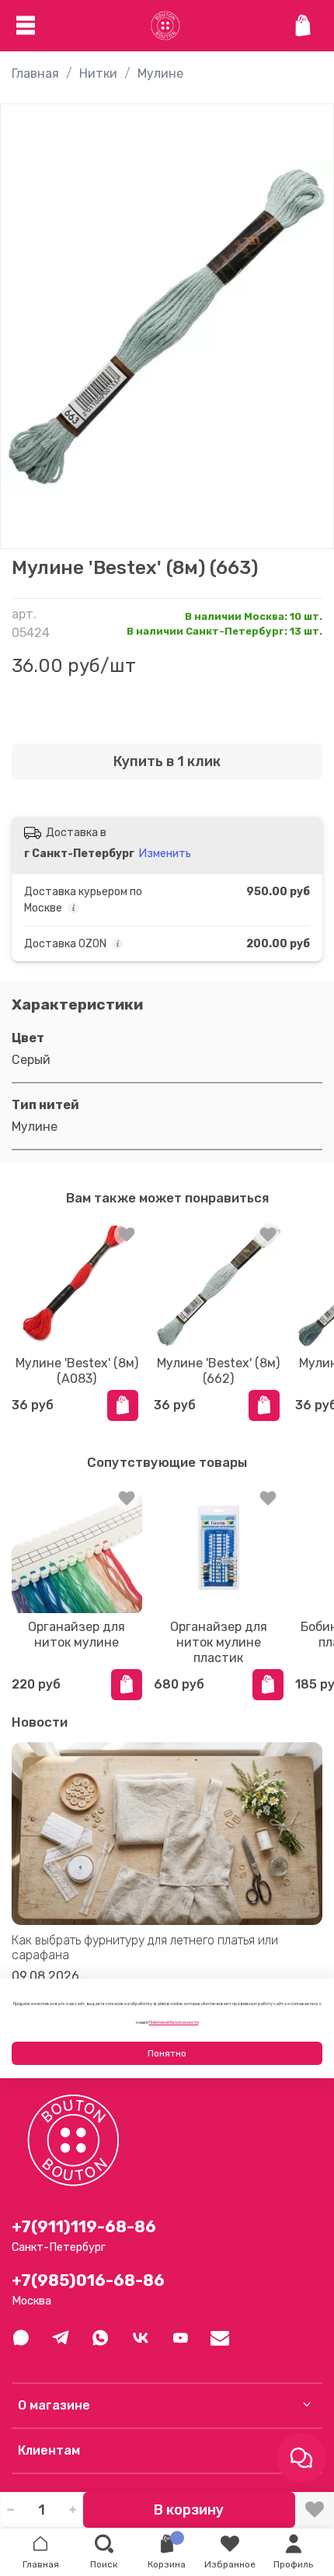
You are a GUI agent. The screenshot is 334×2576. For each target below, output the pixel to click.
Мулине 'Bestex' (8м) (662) (218, 1370)
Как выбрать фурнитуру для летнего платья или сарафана (145, 1948)
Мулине (160, 73)
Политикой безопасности (174, 2022)
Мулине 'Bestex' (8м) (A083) (77, 1370)
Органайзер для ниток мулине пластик (219, 1642)
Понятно (167, 2053)
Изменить (165, 854)
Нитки (98, 73)
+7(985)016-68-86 (88, 2280)
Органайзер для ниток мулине (77, 1634)
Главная (35, 73)
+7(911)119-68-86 (84, 2227)
